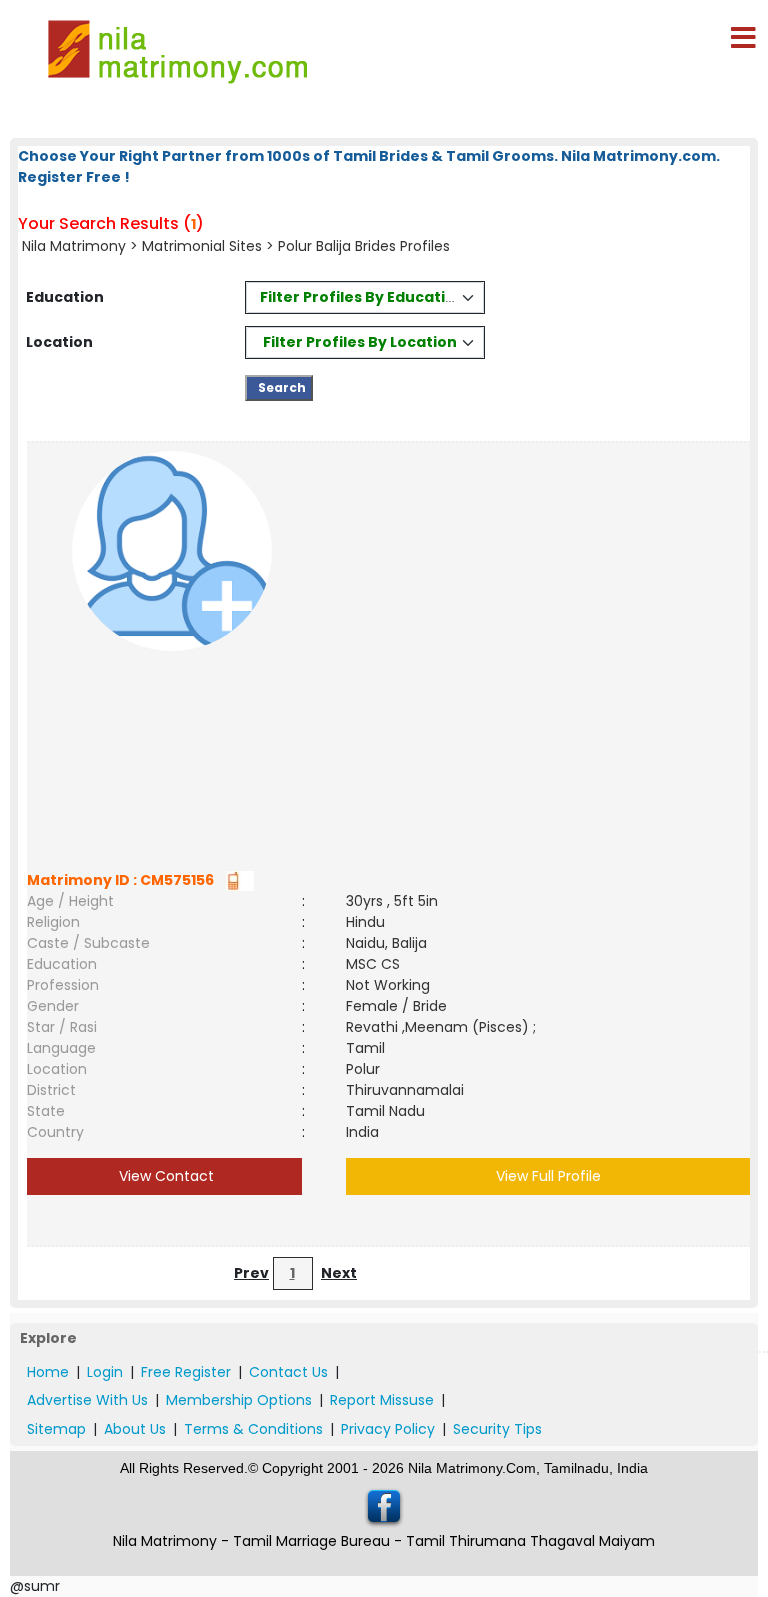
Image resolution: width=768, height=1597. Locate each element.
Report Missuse (382, 1400)
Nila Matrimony (74, 246)
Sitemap (56, 1429)
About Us (135, 1429)
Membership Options (239, 1400)
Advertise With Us (87, 1400)
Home (48, 1372)
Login (105, 1372)
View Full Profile (548, 1176)
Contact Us (288, 1372)
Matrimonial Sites (202, 246)
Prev (251, 1273)
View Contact (164, 1176)
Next (339, 1273)
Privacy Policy (388, 1429)
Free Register (186, 1372)
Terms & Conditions (253, 1429)
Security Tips (497, 1429)
